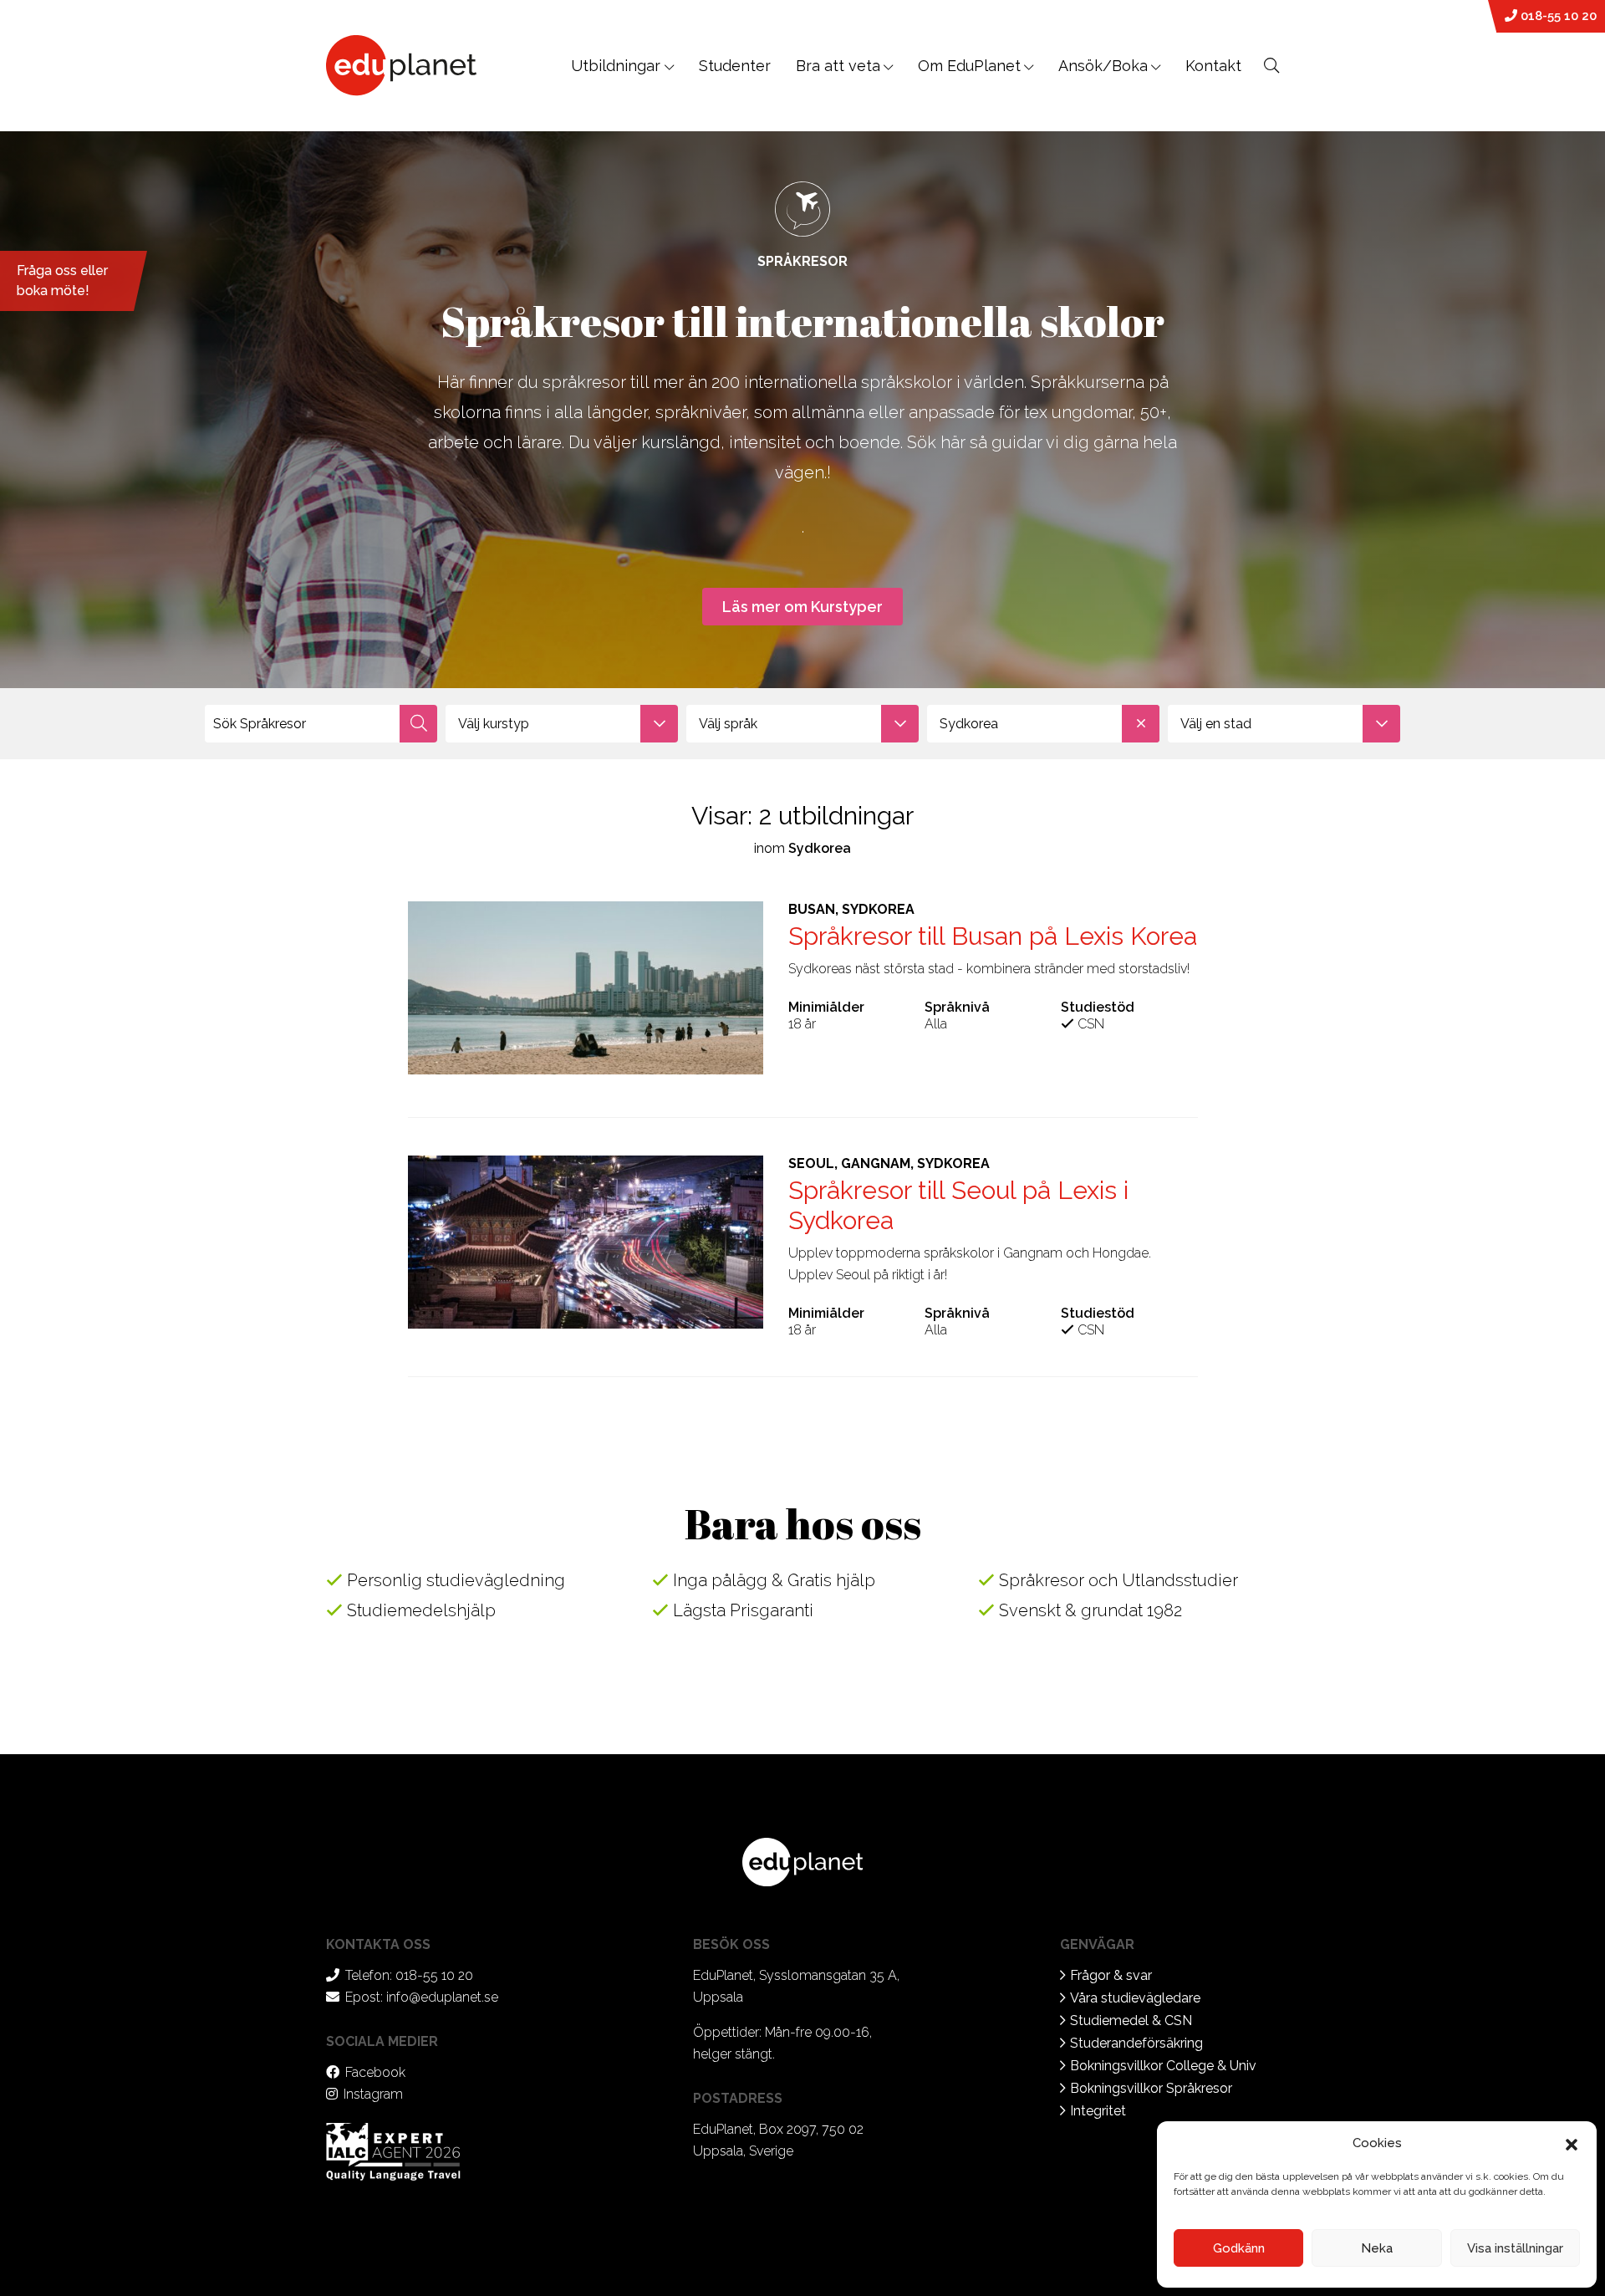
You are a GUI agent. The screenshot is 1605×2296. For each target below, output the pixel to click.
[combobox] (562, 724)
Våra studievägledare (1135, 1998)
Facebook (375, 2072)
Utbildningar (618, 66)
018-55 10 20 (1557, 16)
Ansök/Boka (1103, 66)
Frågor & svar (1111, 1975)
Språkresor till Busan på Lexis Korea (993, 936)
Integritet (1098, 2111)
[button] (1572, 2143)
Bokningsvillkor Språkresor (1151, 2088)
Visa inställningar (1515, 2248)
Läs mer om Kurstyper (802, 607)
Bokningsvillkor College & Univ (1163, 2066)
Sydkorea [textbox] (969, 724)
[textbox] (562, 724)
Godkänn (1239, 2248)
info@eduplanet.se (442, 1997)
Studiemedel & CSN (1131, 2020)
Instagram (373, 2094)
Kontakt (1213, 66)
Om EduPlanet (969, 66)
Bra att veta (838, 66)
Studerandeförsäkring (1136, 2043)
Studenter (735, 66)
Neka (1377, 2248)
